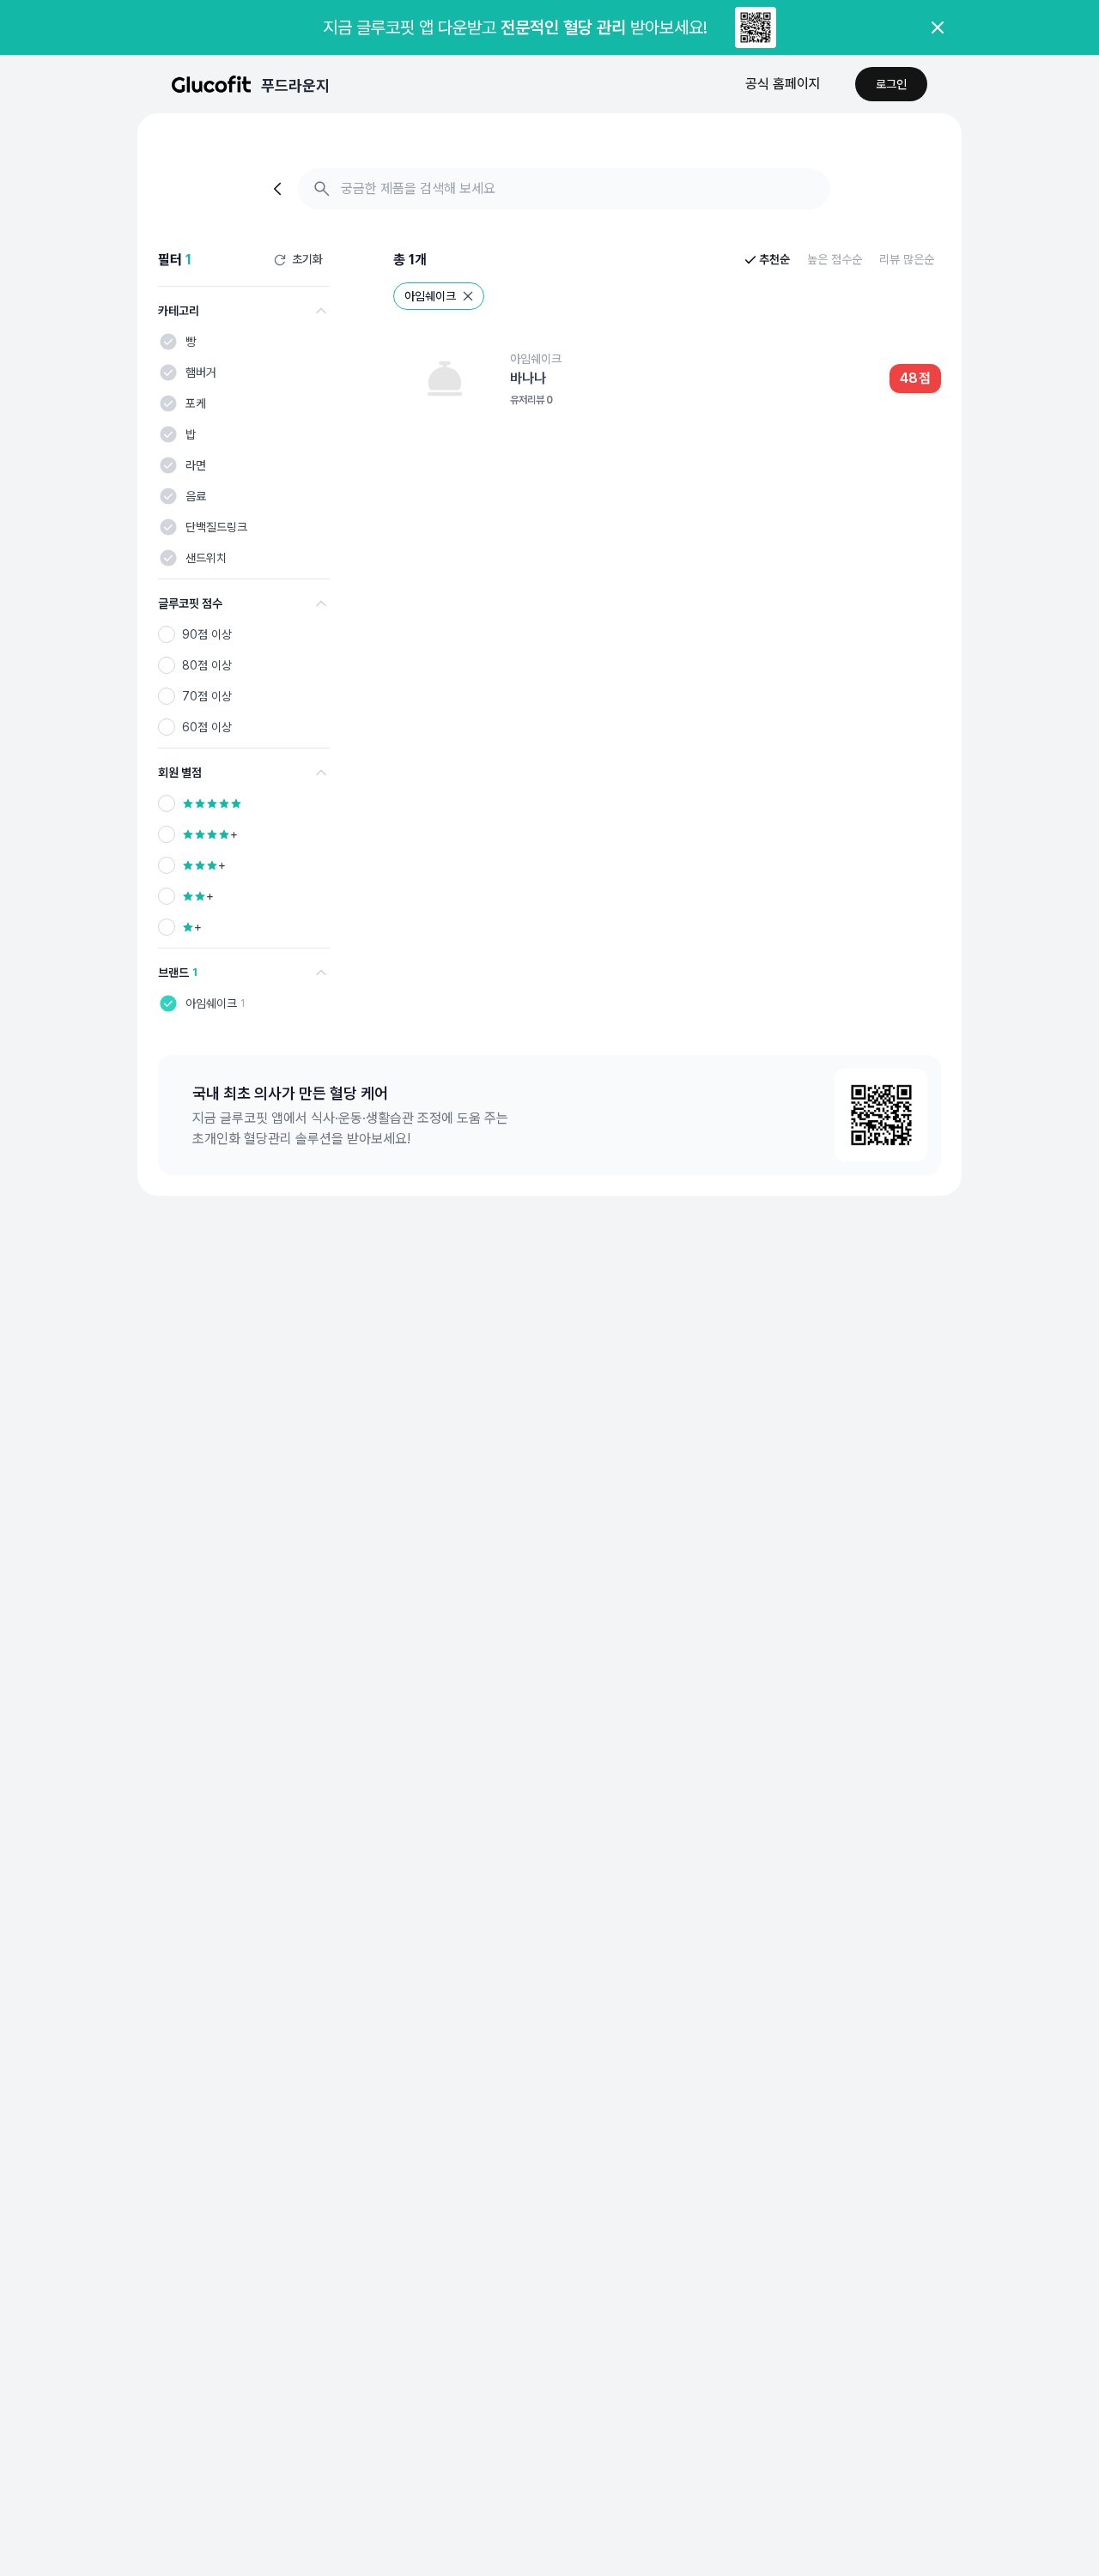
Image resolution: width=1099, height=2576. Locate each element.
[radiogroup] (244, 681)
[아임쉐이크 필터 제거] (468, 296)
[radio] (167, 634)
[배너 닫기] (938, 27)
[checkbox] (168, 342)
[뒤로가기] (279, 189)
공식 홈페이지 (783, 84)
